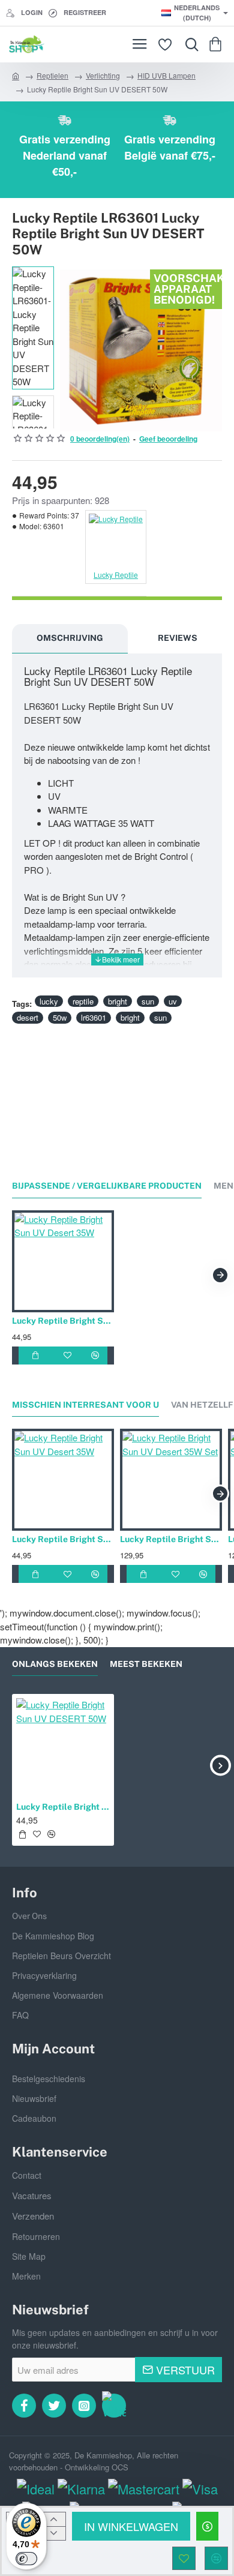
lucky (49, 1001)
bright (118, 1001)
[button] (131, 2526)
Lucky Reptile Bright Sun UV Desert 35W (63, 1321)
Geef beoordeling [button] (168, 439)
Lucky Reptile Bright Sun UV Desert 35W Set (171, 1539)
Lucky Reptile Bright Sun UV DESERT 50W (63, 1807)
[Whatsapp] (114, 2406)
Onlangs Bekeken (55, 1664)
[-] (54, 2533)
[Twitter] (54, 2406)
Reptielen (52, 75)
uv (173, 1001)
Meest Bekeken (146, 1664)
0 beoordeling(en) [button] (100, 439)
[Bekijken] (217, 44)
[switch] (26, 2559)
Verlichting (103, 75)
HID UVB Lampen (166, 75)
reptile (83, 1001)
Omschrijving (70, 638)
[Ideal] (36, 2489)
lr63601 (94, 1017)
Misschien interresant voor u (85, 1405)
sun (148, 1001)
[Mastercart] (144, 2489)
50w (60, 1017)
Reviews (178, 638)
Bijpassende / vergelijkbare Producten (107, 1186)
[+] (54, 2519)
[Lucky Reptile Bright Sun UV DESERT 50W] (63, 1745)
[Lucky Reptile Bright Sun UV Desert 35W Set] (171, 1480)
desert (28, 1017)
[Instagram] (84, 2406)
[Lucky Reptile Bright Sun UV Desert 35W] (63, 1261)
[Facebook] (24, 2406)
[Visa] (200, 2489)
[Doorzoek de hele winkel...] (189, 44)
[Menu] (139, 44)
